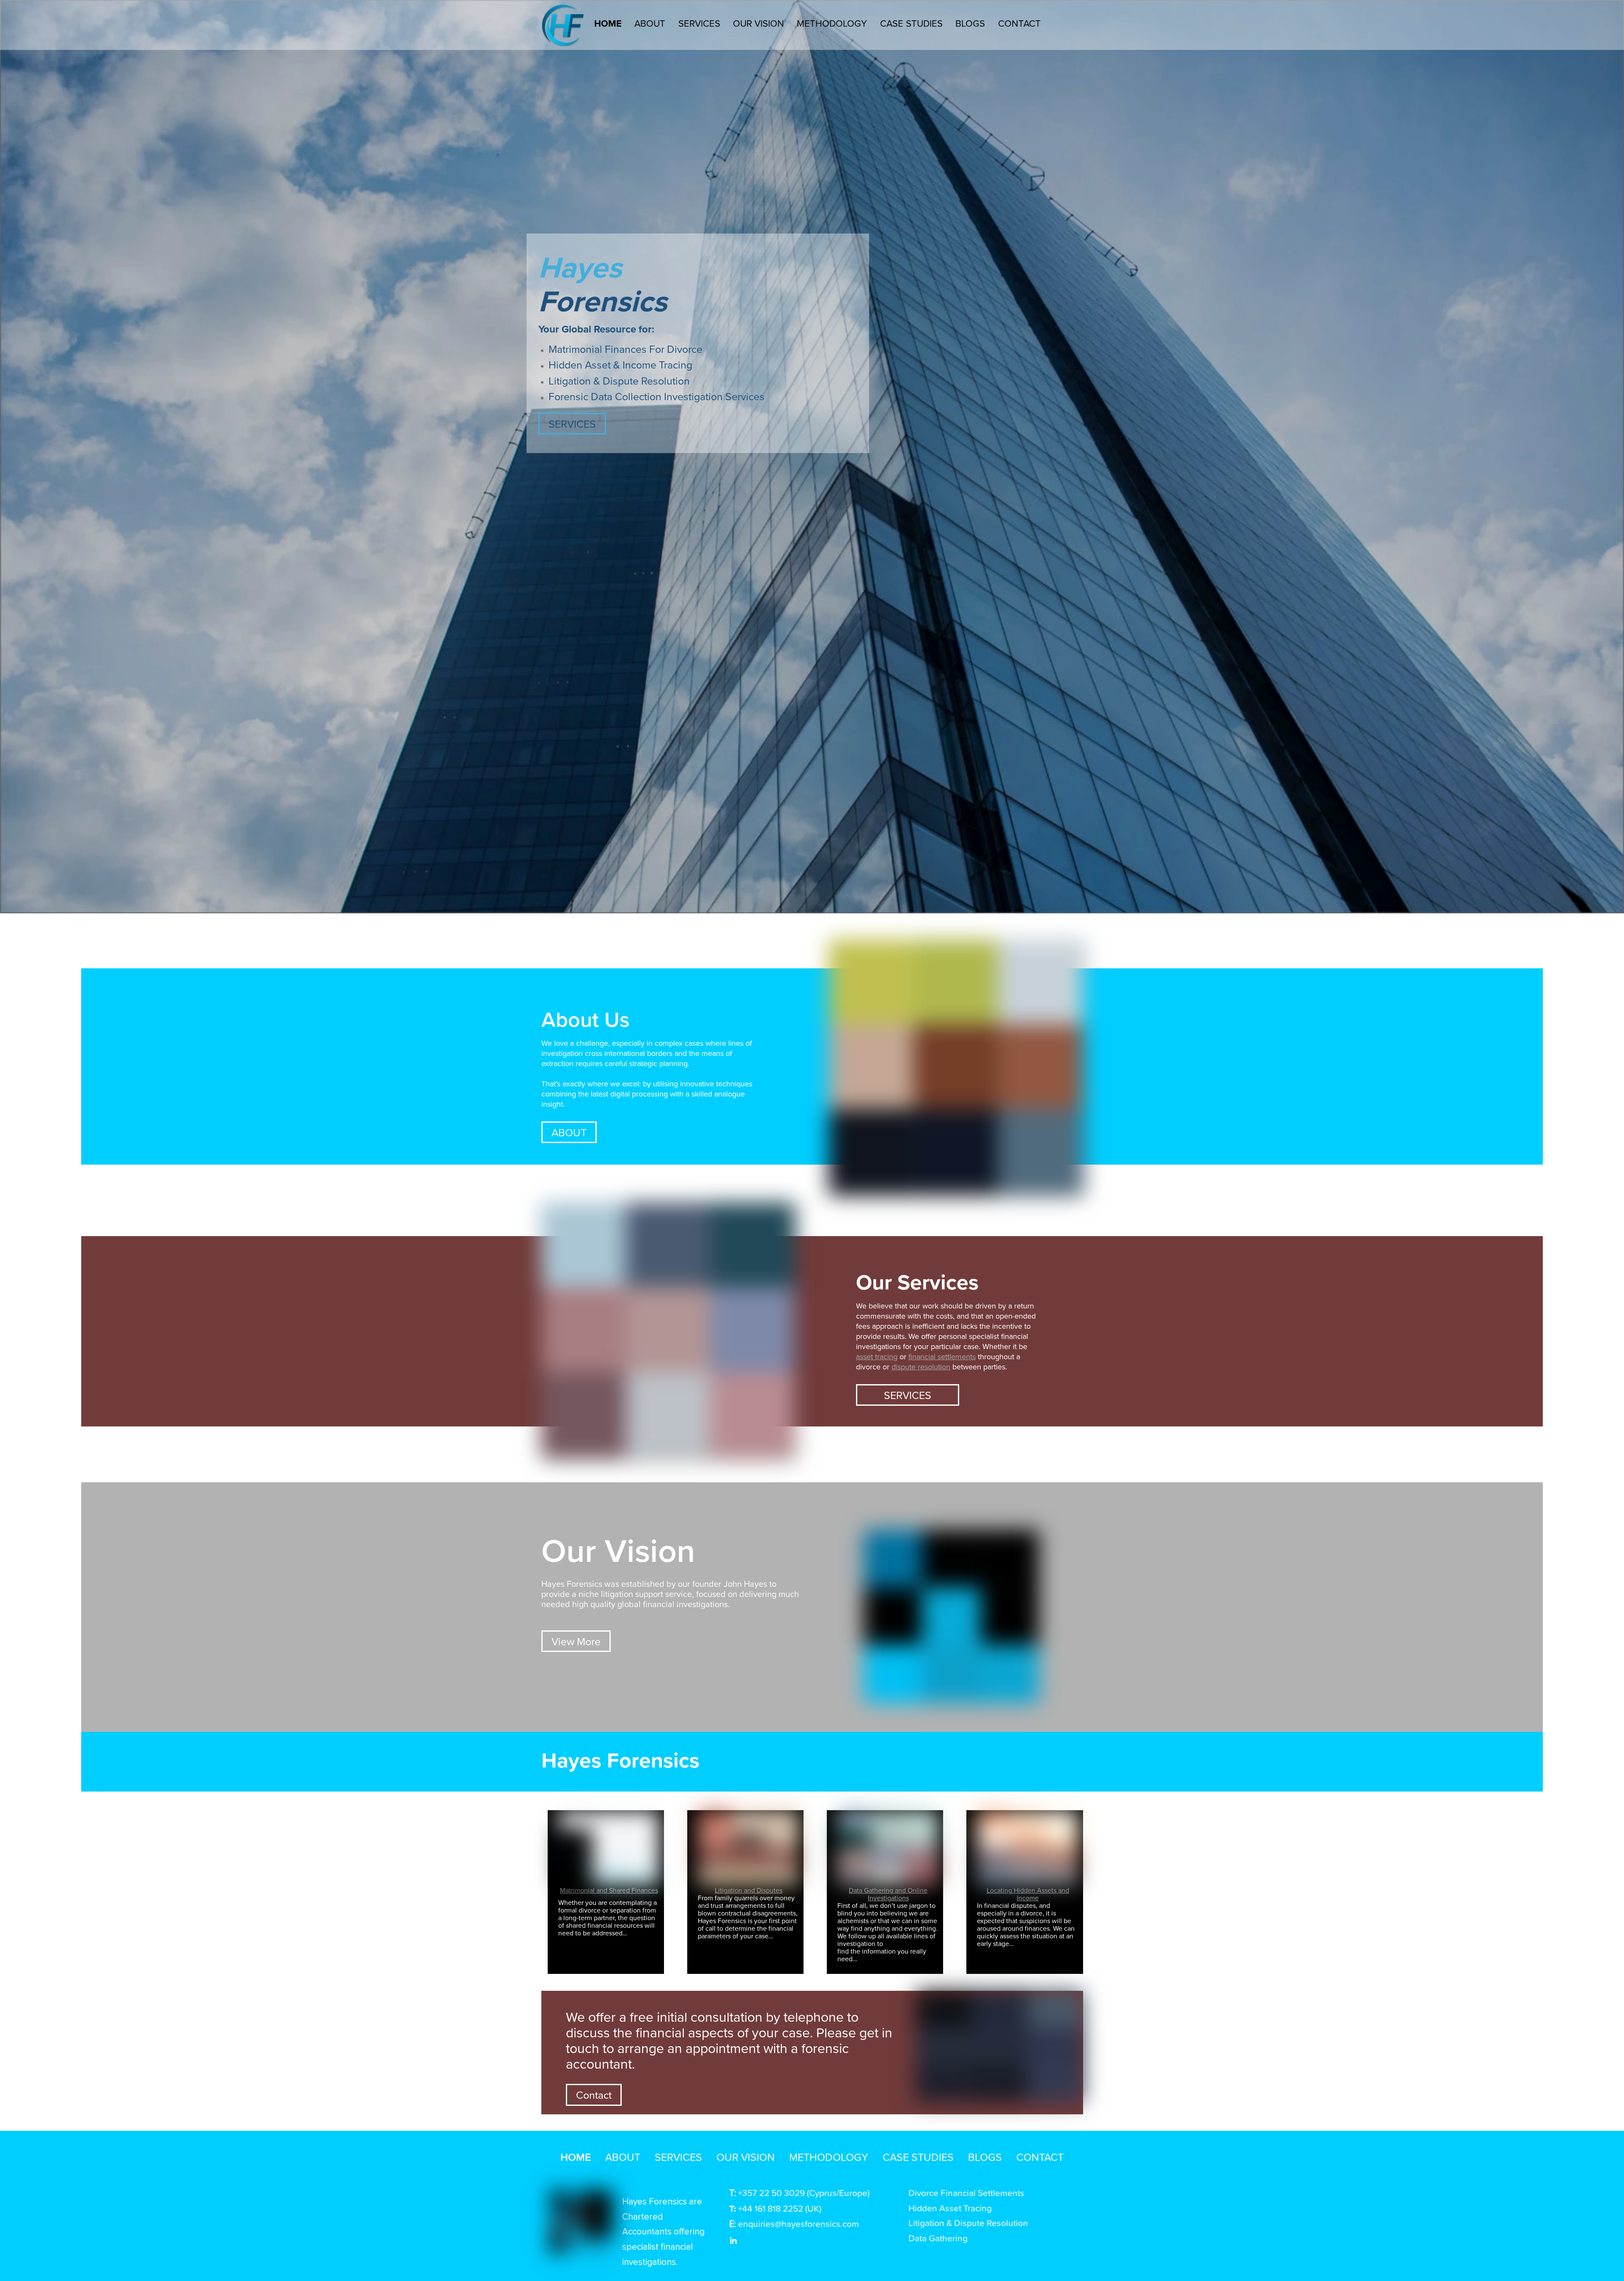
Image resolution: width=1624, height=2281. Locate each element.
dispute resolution (921, 1367)
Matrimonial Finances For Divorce (625, 349)
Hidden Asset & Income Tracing (620, 364)
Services (699, 23)
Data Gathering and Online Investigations (888, 1894)
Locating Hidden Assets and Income (1028, 1894)
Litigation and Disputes (749, 1890)
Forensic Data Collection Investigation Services (657, 396)
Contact (1019, 23)
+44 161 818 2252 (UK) (780, 2208)
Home (608, 23)
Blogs (970, 23)
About (650, 23)
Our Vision (759, 23)
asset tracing (877, 1356)
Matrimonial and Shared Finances (609, 1890)
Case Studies (911, 23)
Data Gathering (939, 2238)
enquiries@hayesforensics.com (798, 2223)
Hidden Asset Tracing (950, 2208)
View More (576, 1641)
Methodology (832, 23)
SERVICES (572, 424)
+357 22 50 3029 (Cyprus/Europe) (804, 2193)
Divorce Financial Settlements (966, 2193)
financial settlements (942, 1356)
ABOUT (569, 1132)
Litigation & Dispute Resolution (619, 381)
